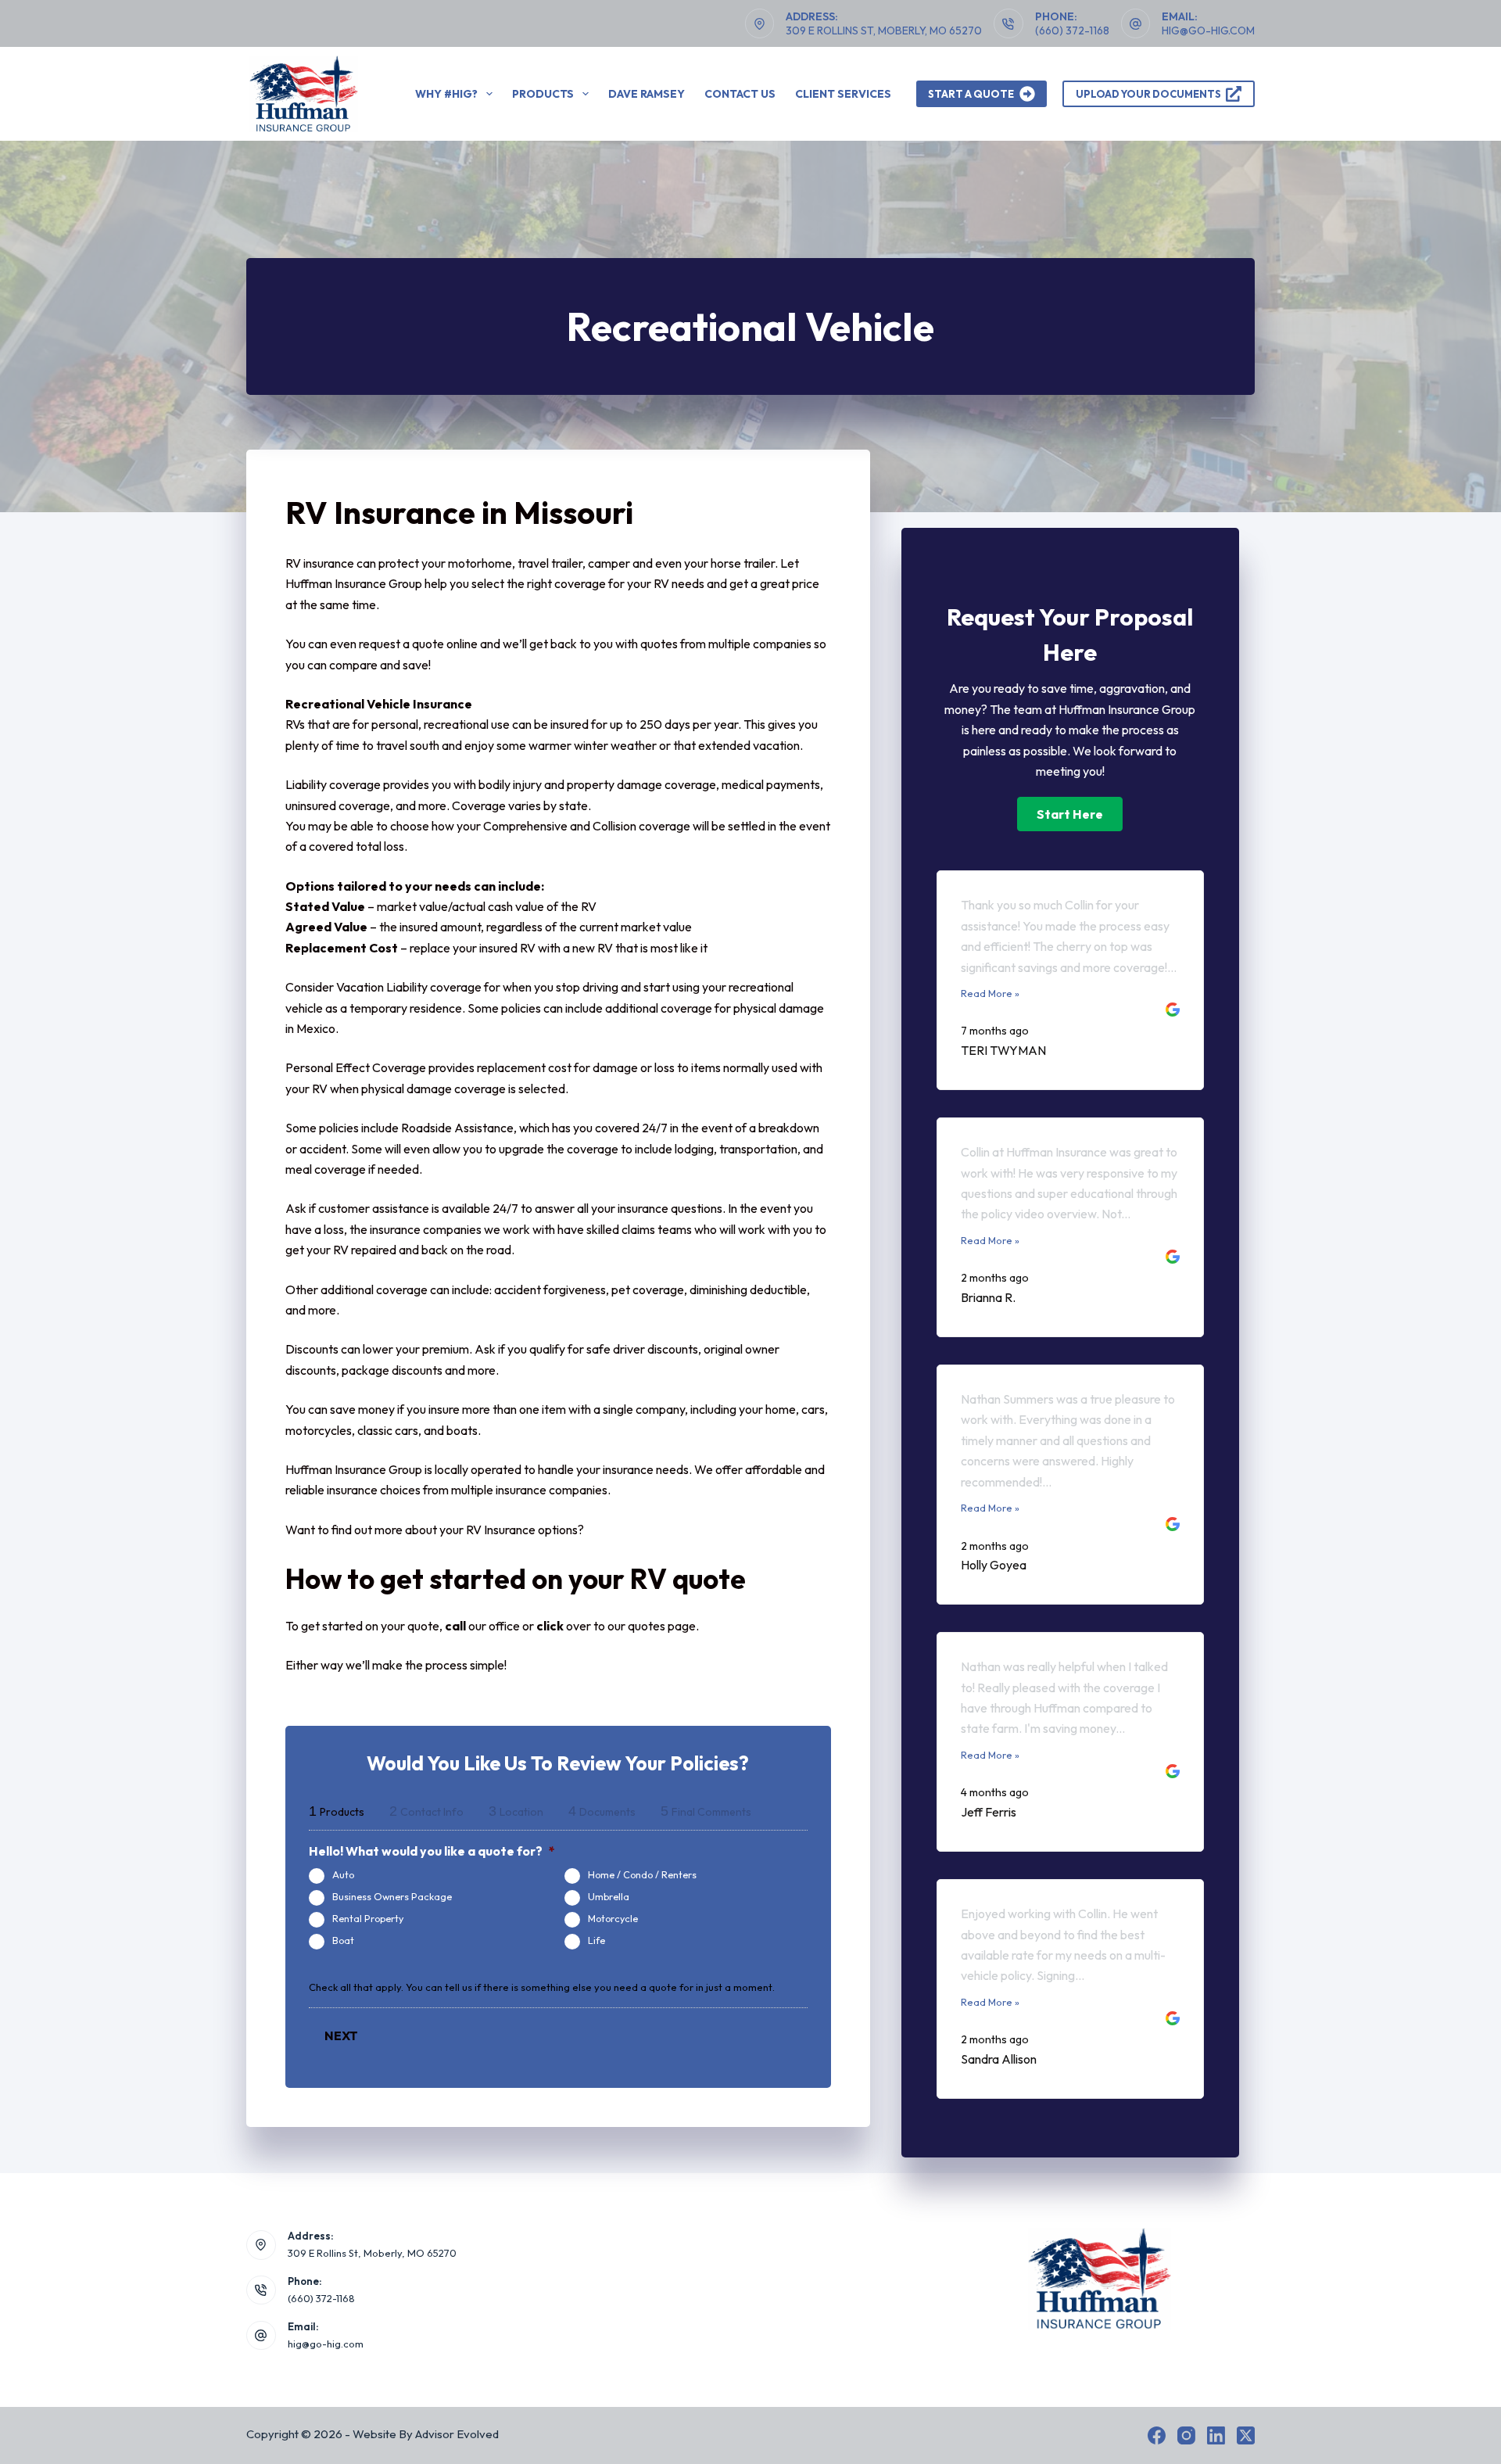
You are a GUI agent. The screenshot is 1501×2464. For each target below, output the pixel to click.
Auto (343, 1874)
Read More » (990, 993)
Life (596, 1940)
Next (341, 2035)
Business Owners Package (392, 1896)
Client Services (843, 94)
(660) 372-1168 (1072, 30)
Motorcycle (613, 1918)
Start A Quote (971, 94)
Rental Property (368, 1918)
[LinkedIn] (1216, 2435)
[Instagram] (1186, 2435)
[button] (1070, 814)
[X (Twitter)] (1246, 2435)
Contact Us (740, 94)
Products (543, 94)
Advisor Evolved (457, 2434)
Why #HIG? (446, 94)
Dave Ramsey (647, 94)
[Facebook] (1157, 2435)
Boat (343, 1940)
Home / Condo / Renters (642, 1874)
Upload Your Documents (1148, 94)
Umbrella (609, 1896)
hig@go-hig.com (1208, 30)
